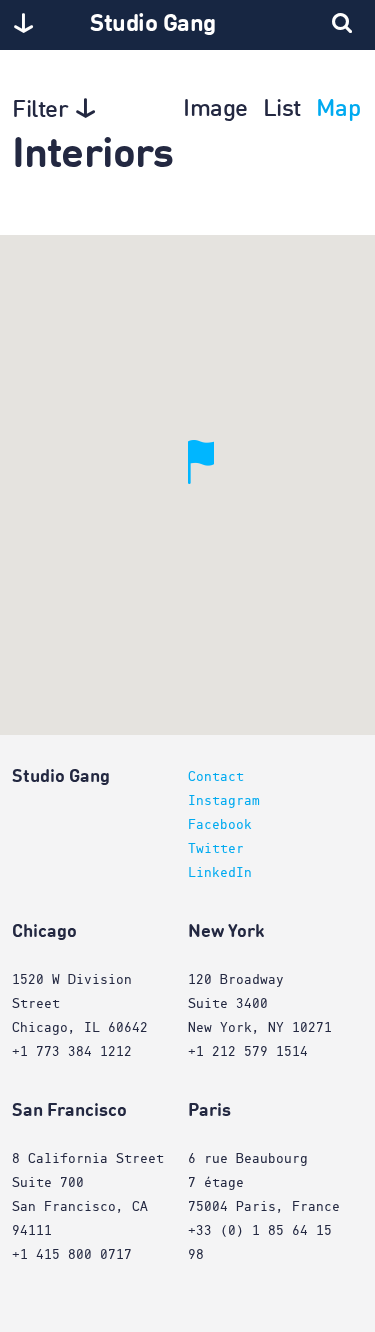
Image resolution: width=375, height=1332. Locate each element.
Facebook (220, 825)
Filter (40, 111)
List (282, 110)
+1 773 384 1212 (72, 1052)
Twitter (216, 849)
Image (215, 110)
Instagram (224, 801)
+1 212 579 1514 (248, 1052)
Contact (216, 777)
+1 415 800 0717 (72, 1255)
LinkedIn (220, 873)
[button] (214, 485)
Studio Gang (153, 25)
